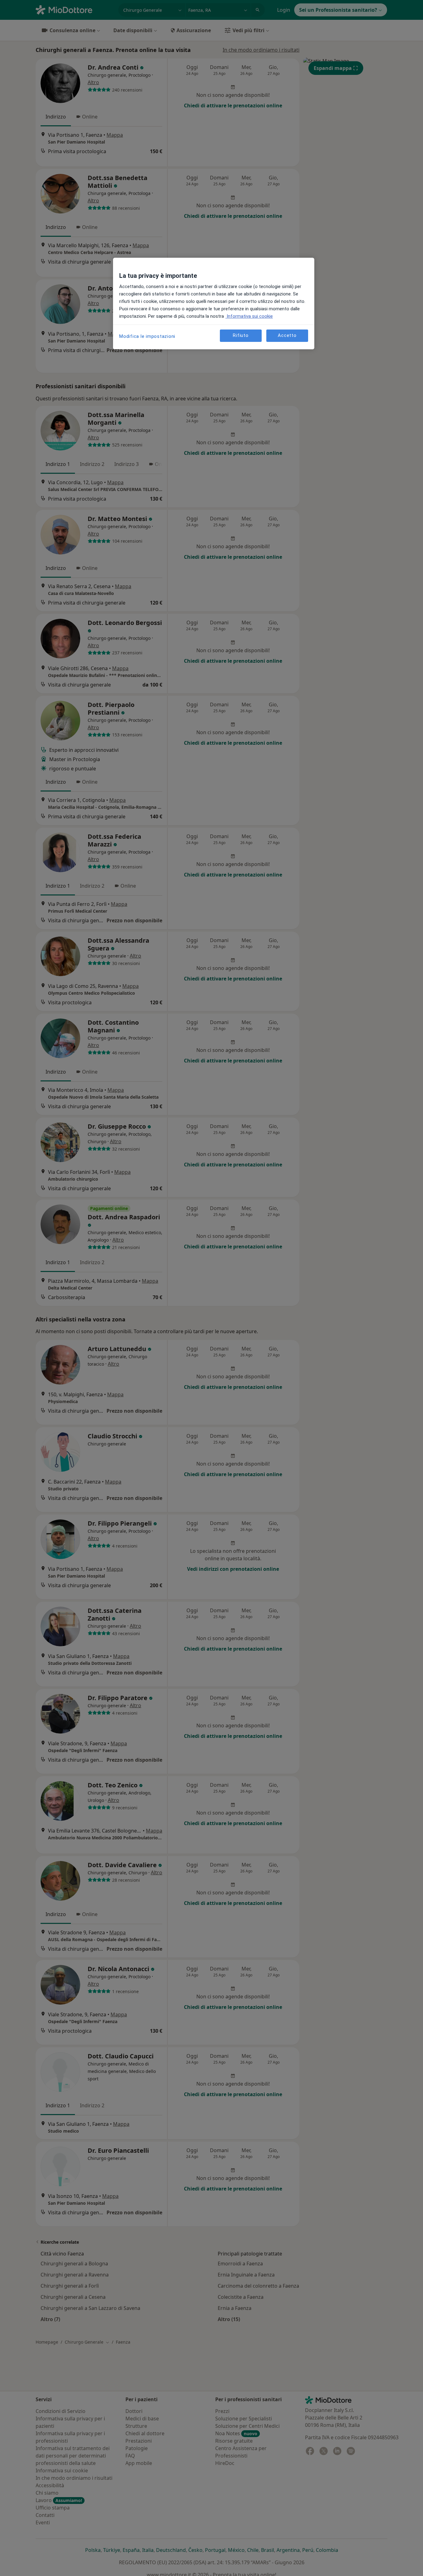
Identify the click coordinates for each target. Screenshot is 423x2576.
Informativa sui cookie (249, 316)
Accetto (287, 335)
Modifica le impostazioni (147, 336)
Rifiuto (241, 335)
